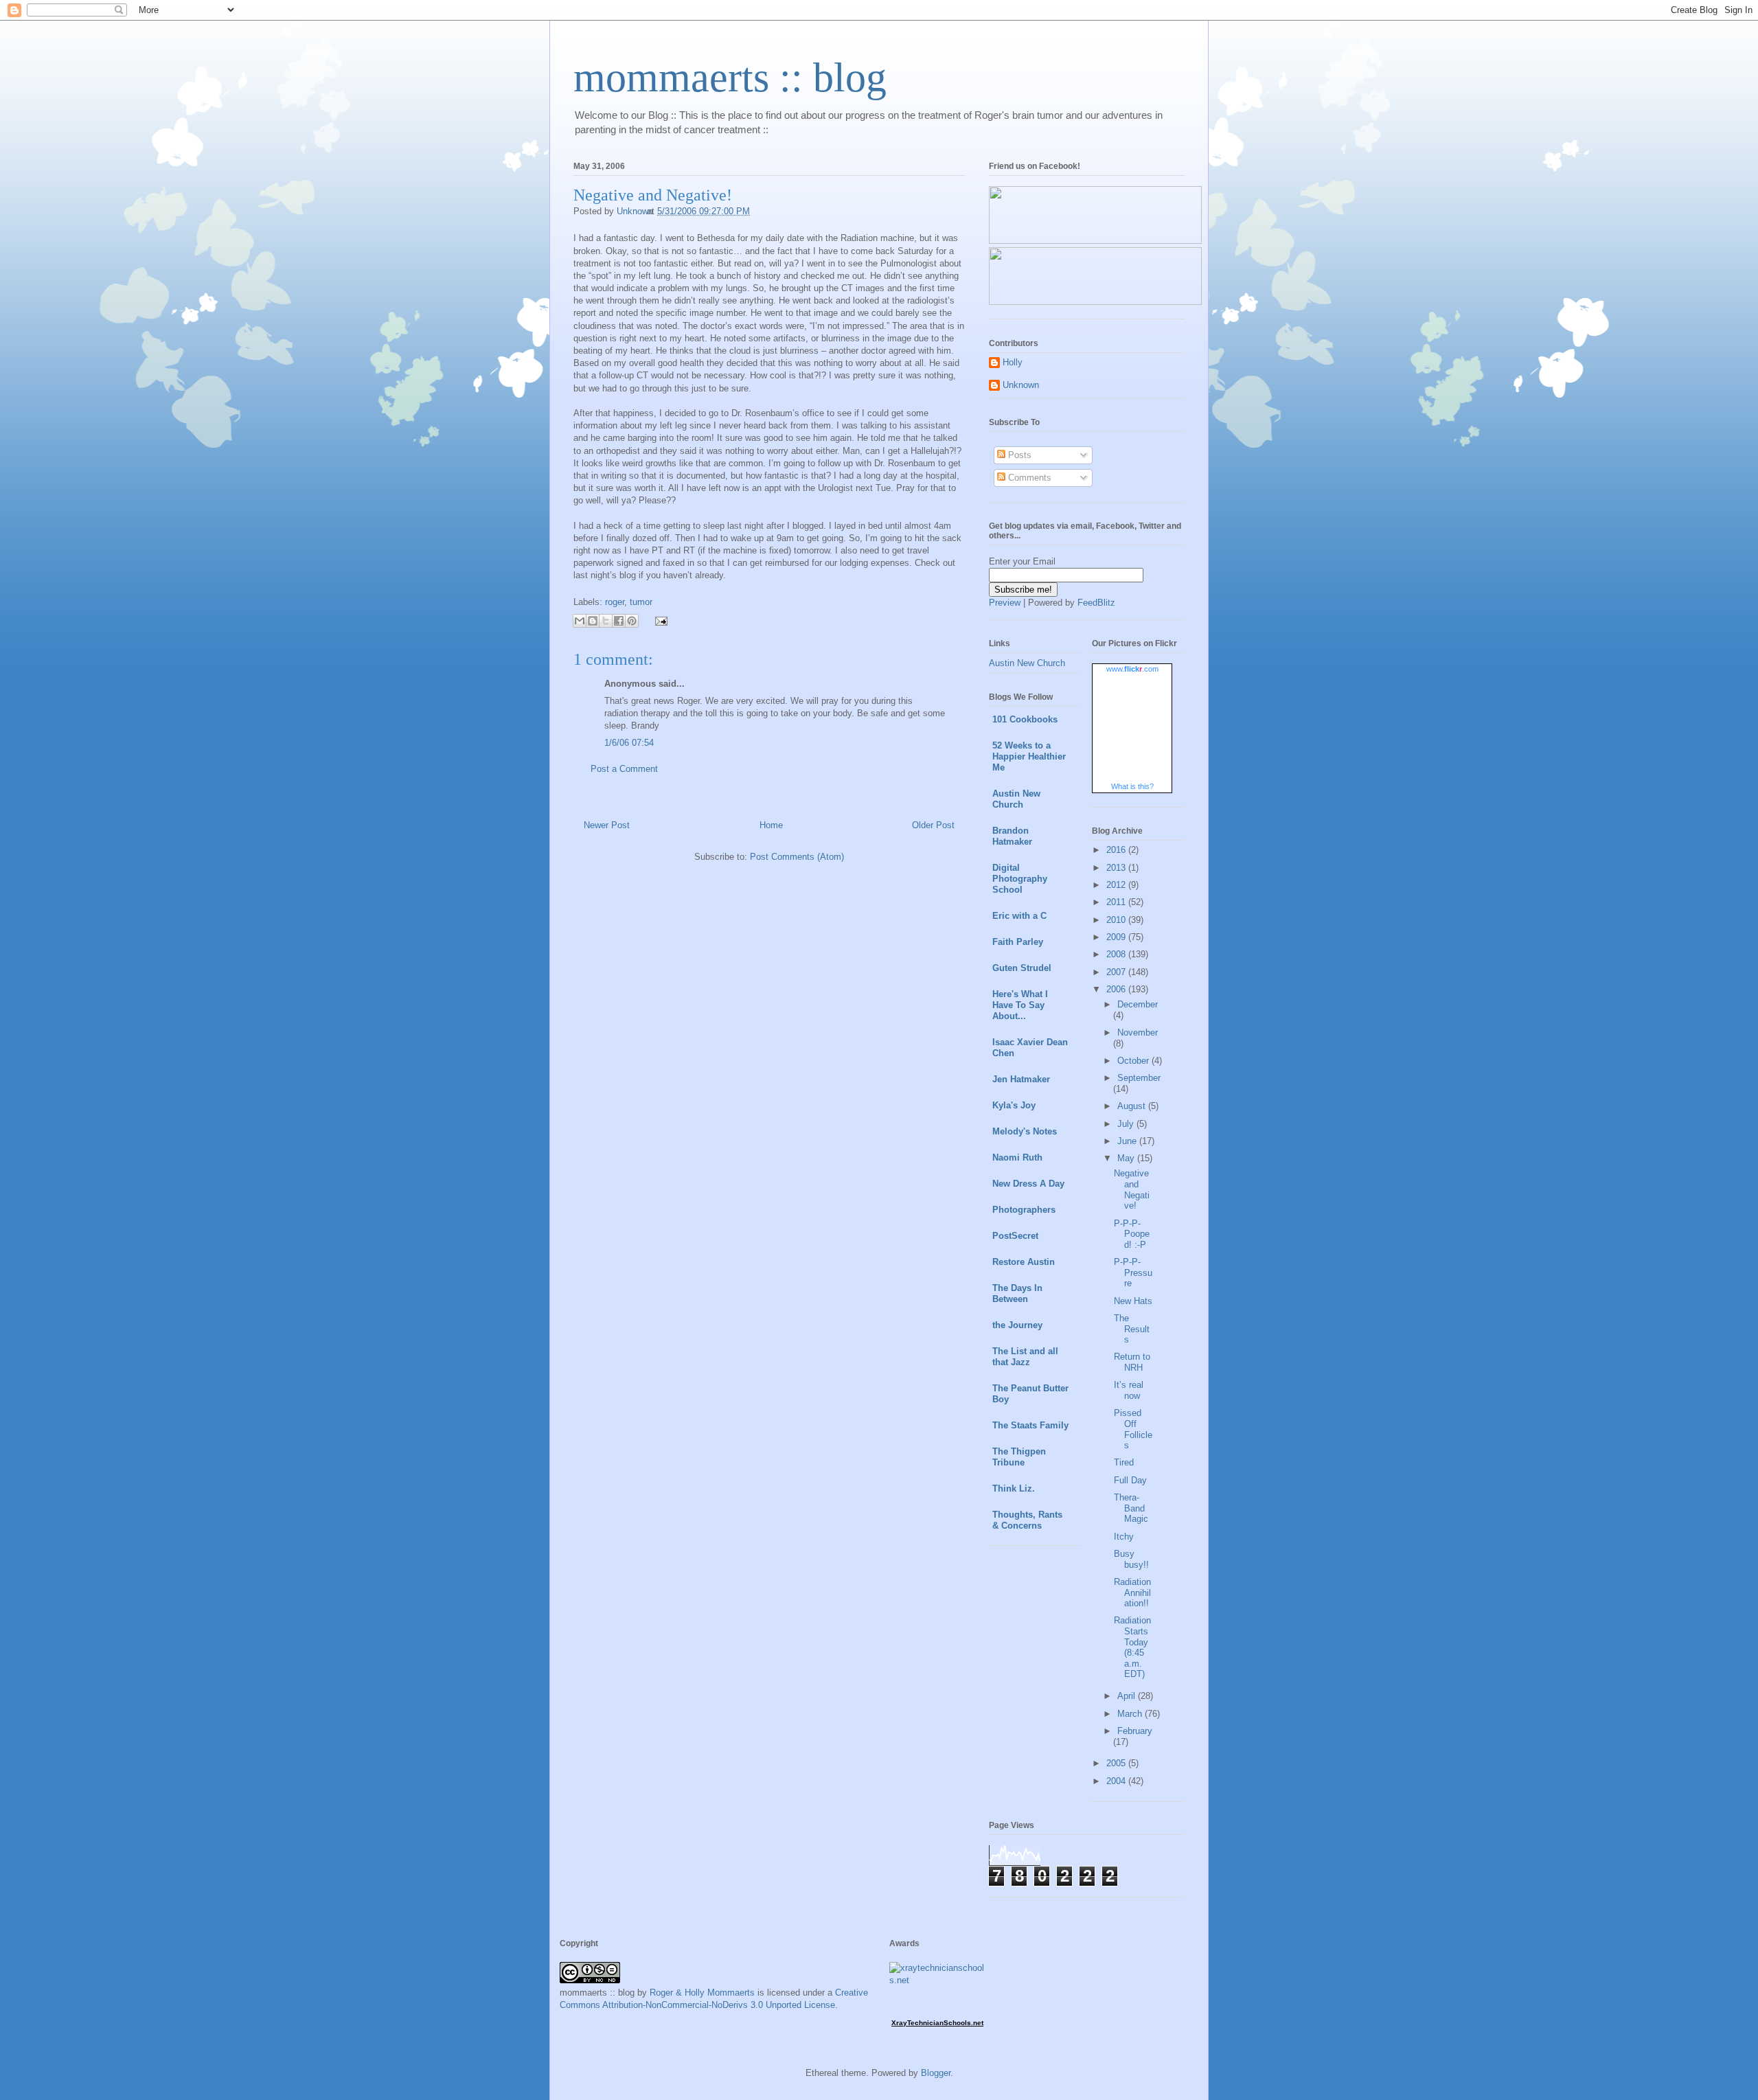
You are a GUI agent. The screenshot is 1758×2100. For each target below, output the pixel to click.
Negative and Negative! (1132, 1189)
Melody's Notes (1025, 1131)
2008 (1117, 954)
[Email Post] (659, 620)
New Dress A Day (1028, 1184)
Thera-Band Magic (1131, 1508)
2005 (1117, 1763)
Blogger (936, 2073)
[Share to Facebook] (619, 621)
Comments (1028, 478)
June (1128, 1141)
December (1138, 1004)
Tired (1124, 1462)
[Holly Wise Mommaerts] (1095, 302)
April (1128, 1696)
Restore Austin (1024, 1262)
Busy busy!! (1131, 1559)
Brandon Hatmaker (1012, 836)
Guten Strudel (1022, 968)
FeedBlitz (1096, 603)
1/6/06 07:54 (629, 743)
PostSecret (1015, 1236)
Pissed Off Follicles (1133, 1429)
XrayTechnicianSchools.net (937, 2023)
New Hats (1133, 1301)
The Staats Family (1030, 1425)
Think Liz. (1014, 1488)
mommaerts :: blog (730, 78)
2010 (1117, 920)
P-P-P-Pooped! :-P (1132, 1234)
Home (771, 825)
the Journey (1017, 1325)
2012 (1117, 885)
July (1127, 1124)
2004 (1117, 1781)
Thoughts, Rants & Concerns (1027, 1520)
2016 (1117, 850)
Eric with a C (1019, 916)
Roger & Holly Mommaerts (702, 1993)
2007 (1117, 972)
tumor (641, 602)
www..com (1132, 669)
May (1127, 1158)
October (1134, 1061)
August (1133, 1106)
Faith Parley (1018, 942)
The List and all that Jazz (1025, 1357)
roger (615, 602)
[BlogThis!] (593, 621)
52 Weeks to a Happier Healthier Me (1029, 756)
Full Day (1130, 1480)
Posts (1018, 455)
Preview (1005, 603)
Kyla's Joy (1014, 1105)
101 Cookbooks (1025, 719)
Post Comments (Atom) (797, 857)
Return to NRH (1132, 1362)
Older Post (933, 825)
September (1139, 1078)
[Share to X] (606, 621)
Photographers (1024, 1210)
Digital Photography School (1020, 879)
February (1135, 1731)
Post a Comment (624, 769)
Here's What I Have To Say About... (1020, 1005)
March (1131, 1714)
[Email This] (580, 621)
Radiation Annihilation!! (1132, 1593)
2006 (1117, 989)
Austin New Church (1027, 663)
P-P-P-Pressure (1133, 1272)
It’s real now (1129, 1390)
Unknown (1021, 385)
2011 (1117, 902)
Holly (1013, 362)
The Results (1132, 1329)
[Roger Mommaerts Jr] (1095, 241)
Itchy (1124, 1537)
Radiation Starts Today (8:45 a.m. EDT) (1132, 1647)
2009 (1117, 937)
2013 (1117, 868)
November (1138, 1032)
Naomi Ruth (1017, 1157)
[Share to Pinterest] (632, 621)
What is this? (1132, 786)
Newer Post (607, 825)
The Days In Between (1017, 1293)
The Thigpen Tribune (1019, 1457)
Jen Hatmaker (1021, 1079)
